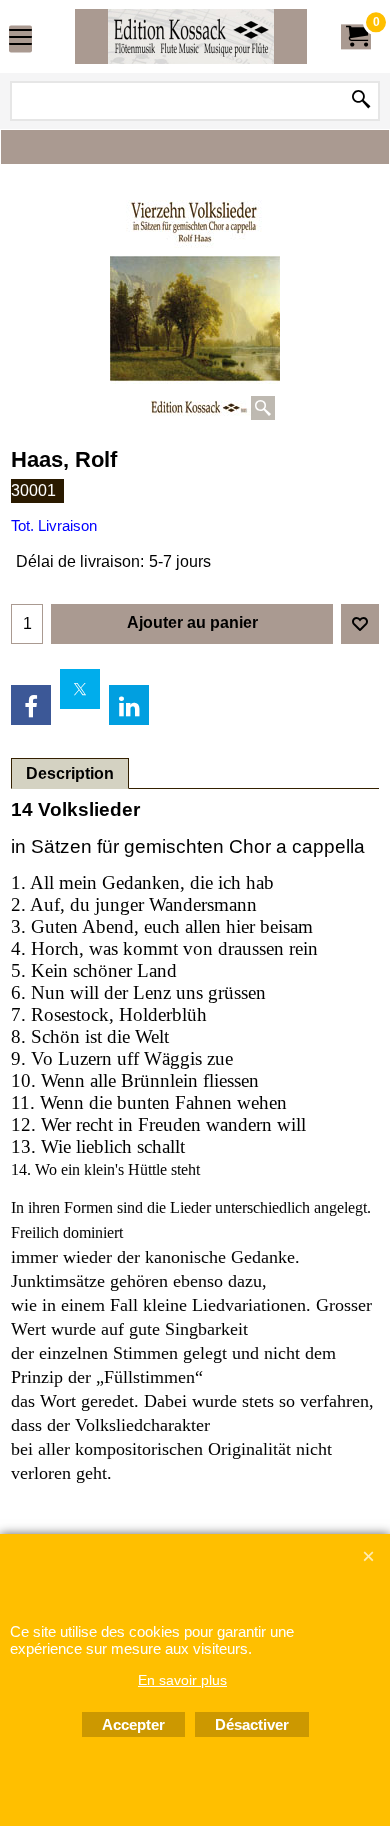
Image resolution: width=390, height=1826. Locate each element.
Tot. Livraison (54, 526)
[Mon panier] (356, 36)
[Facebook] (31, 705)
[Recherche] (361, 101)
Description (70, 773)
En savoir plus (182, 1680)
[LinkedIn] (129, 705)
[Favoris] (360, 624)
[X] (80, 689)
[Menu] (20, 38)
